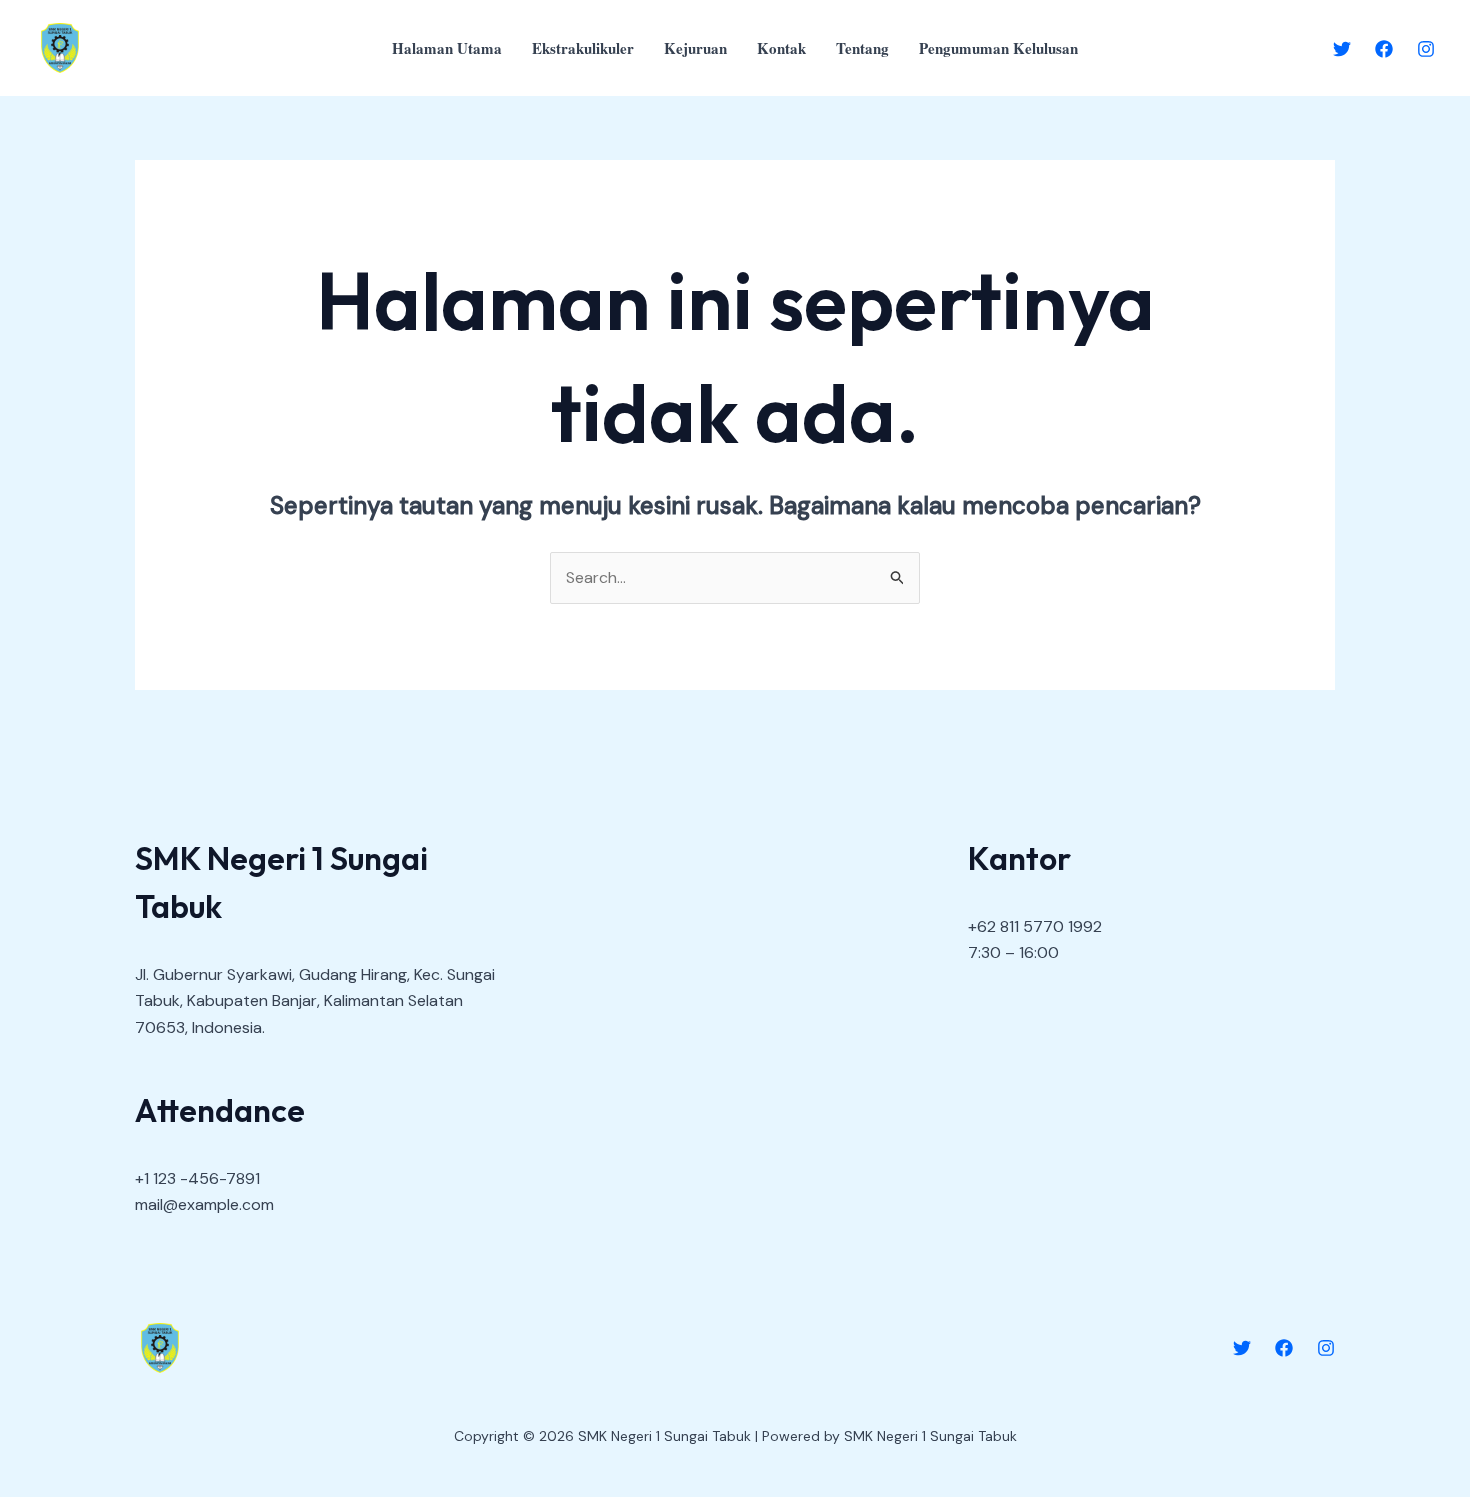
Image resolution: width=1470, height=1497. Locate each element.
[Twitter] (1342, 49)
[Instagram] (1426, 49)
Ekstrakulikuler (583, 48)
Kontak (781, 48)
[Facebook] (1384, 49)
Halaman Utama (447, 48)
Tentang (862, 48)
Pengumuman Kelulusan (998, 48)
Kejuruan (695, 48)
